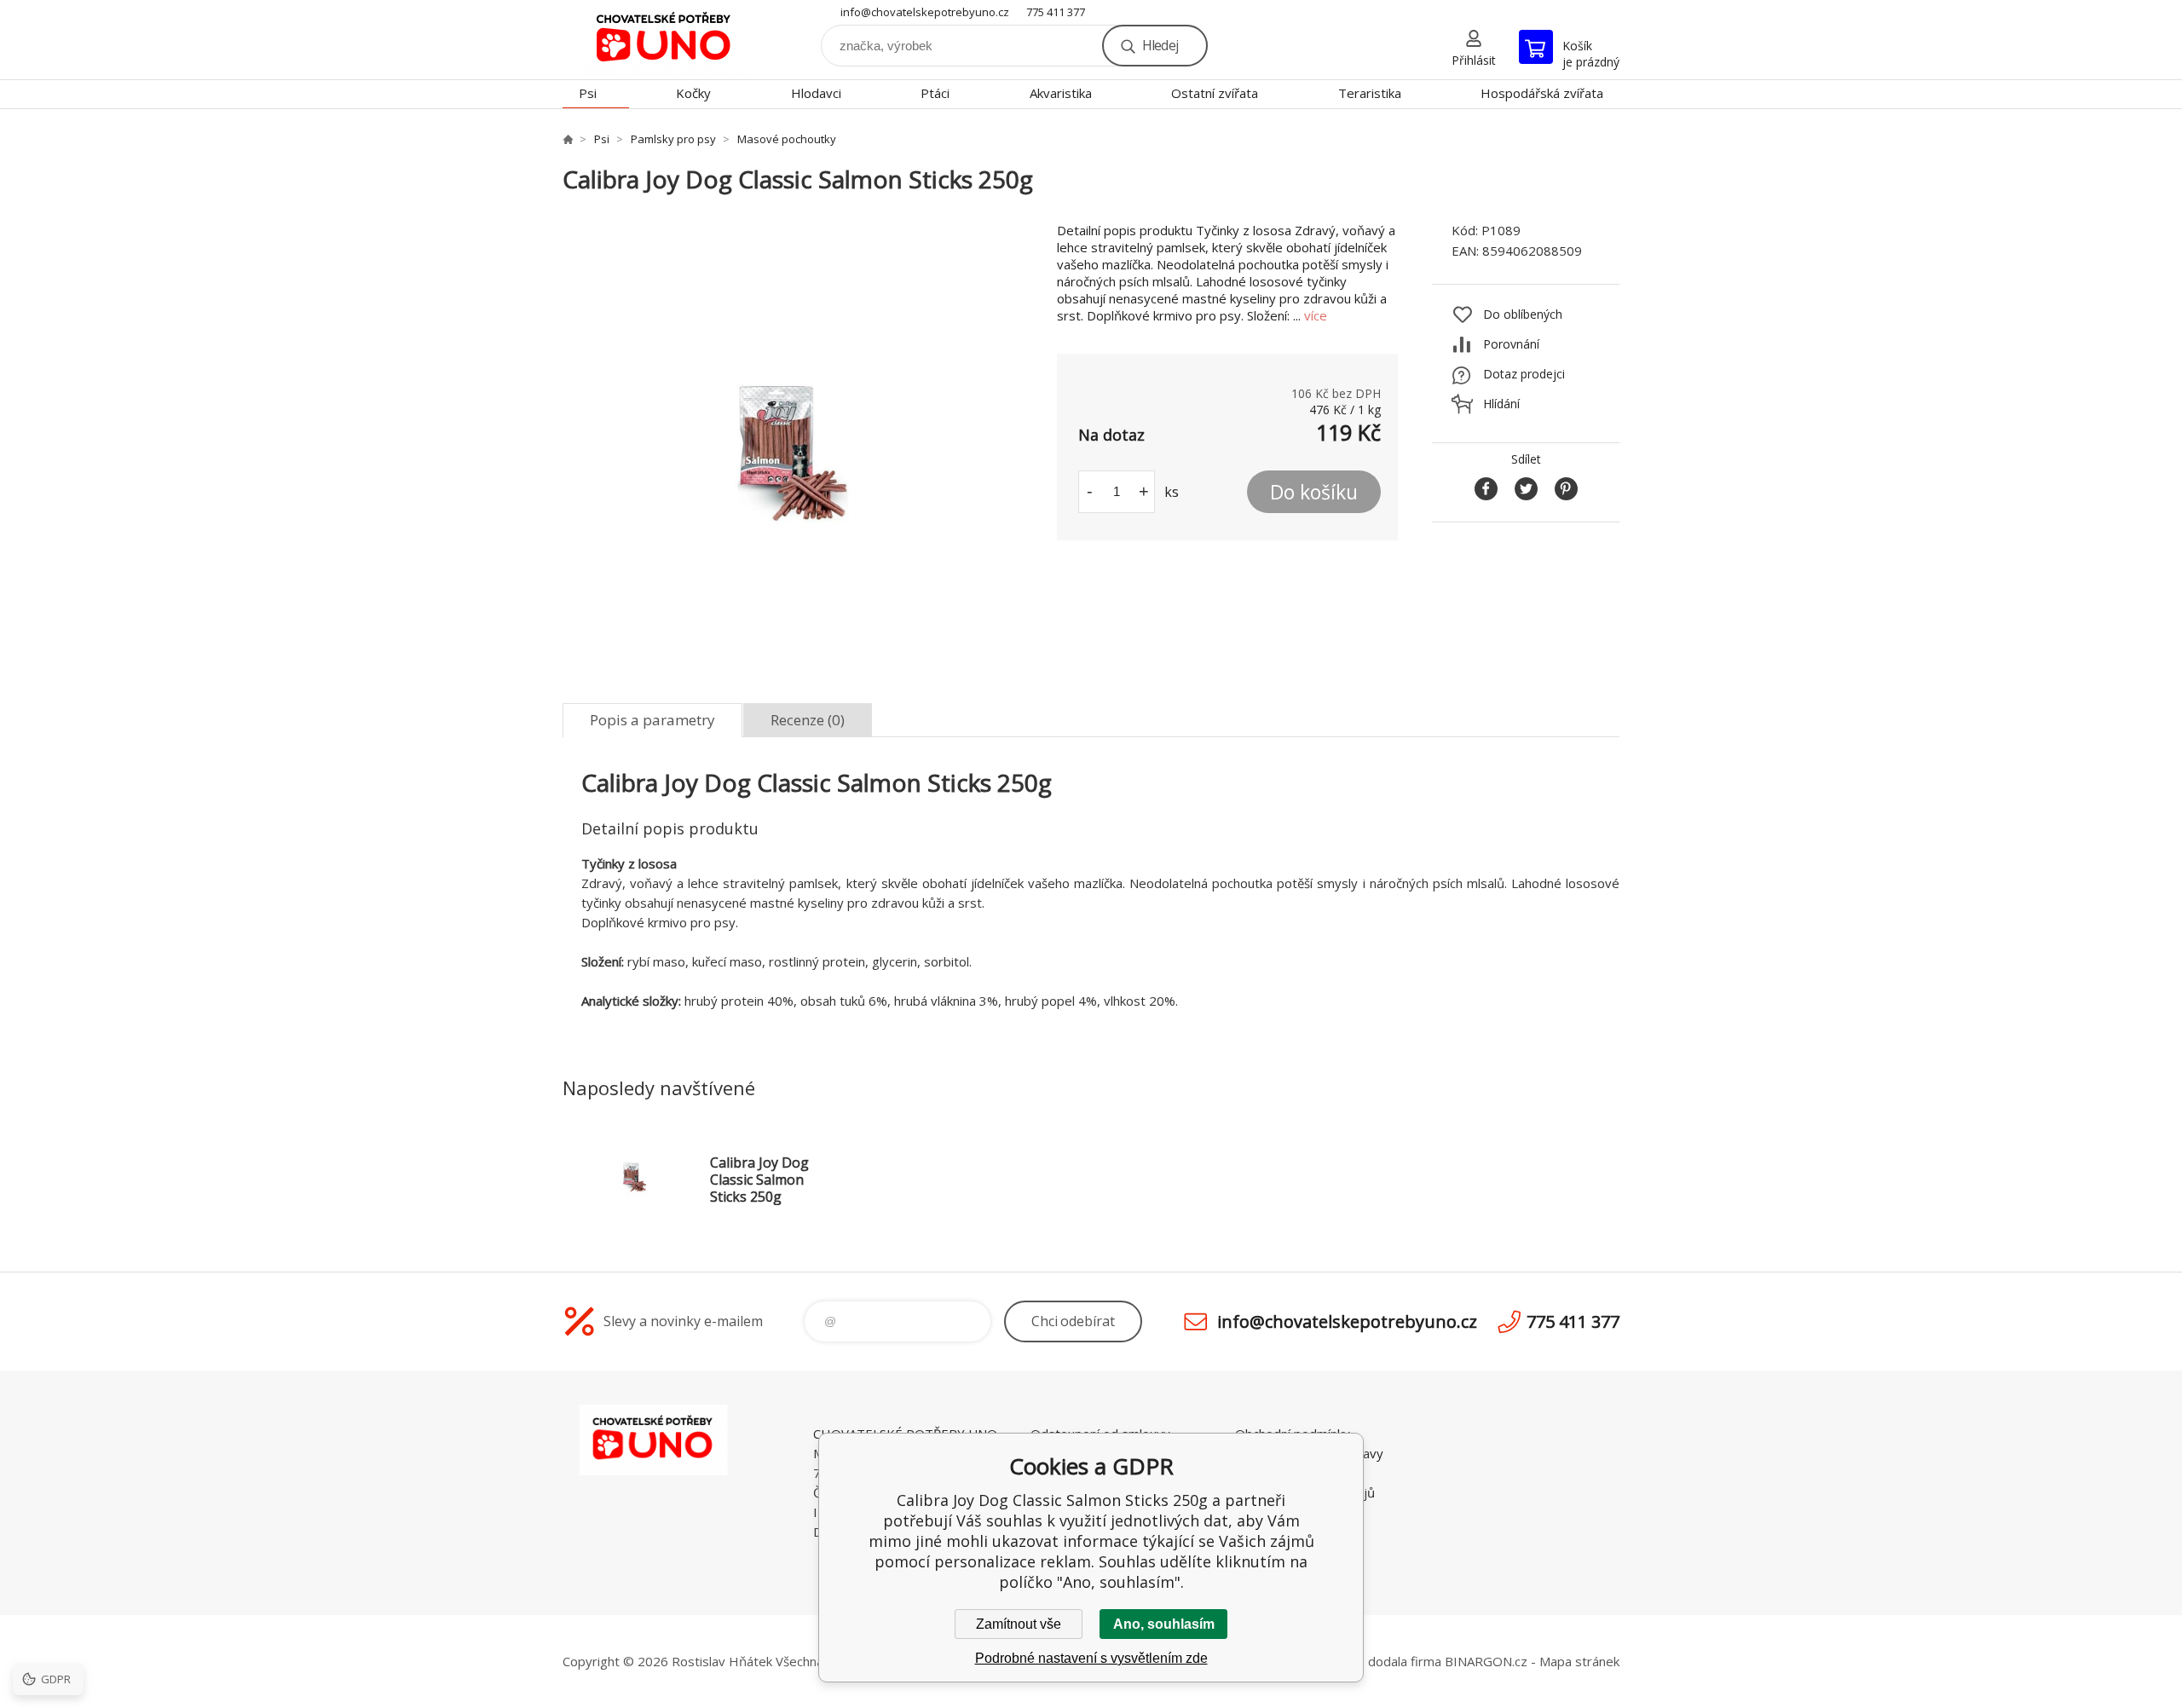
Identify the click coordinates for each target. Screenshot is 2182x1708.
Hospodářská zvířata (1542, 93)
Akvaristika (1061, 93)
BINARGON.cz (1486, 1661)
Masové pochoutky (787, 139)
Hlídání (1501, 404)
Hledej (1160, 45)
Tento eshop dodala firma (1365, 1661)
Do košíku (1314, 492)
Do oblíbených (1523, 314)
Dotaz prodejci (1524, 374)
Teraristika (1370, 93)
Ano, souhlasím (1164, 1624)
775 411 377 (1056, 12)
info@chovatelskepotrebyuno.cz (925, 12)
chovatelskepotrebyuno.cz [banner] (665, 40)
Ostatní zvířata (1215, 93)
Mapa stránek (1579, 1661)
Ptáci (935, 93)
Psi (588, 93)
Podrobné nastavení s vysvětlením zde (1091, 1658)
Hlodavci (816, 93)
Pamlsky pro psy (673, 139)
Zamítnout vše (1019, 1624)
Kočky (693, 93)
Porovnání (1511, 344)
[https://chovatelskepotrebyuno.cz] (568, 139)
